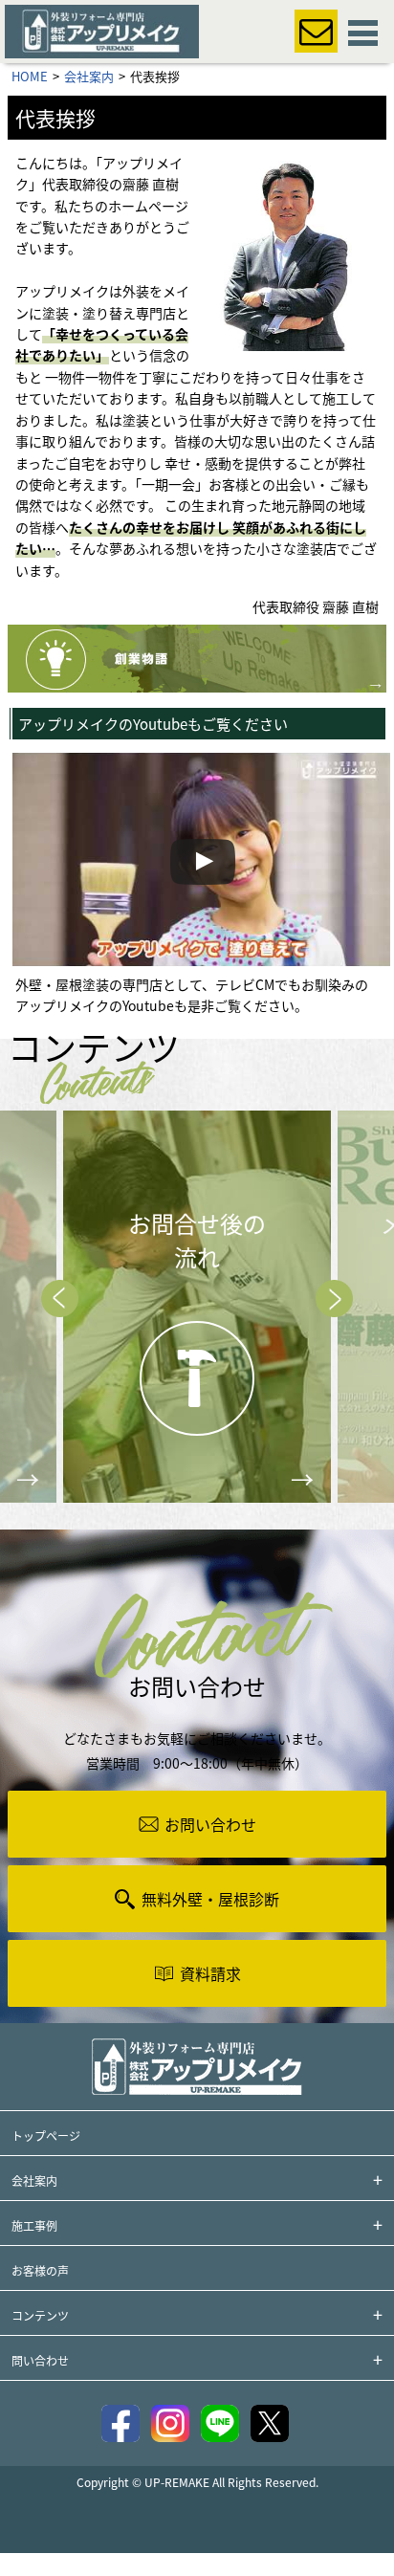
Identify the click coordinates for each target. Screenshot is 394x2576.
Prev (60, 1299)
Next (334, 1299)
